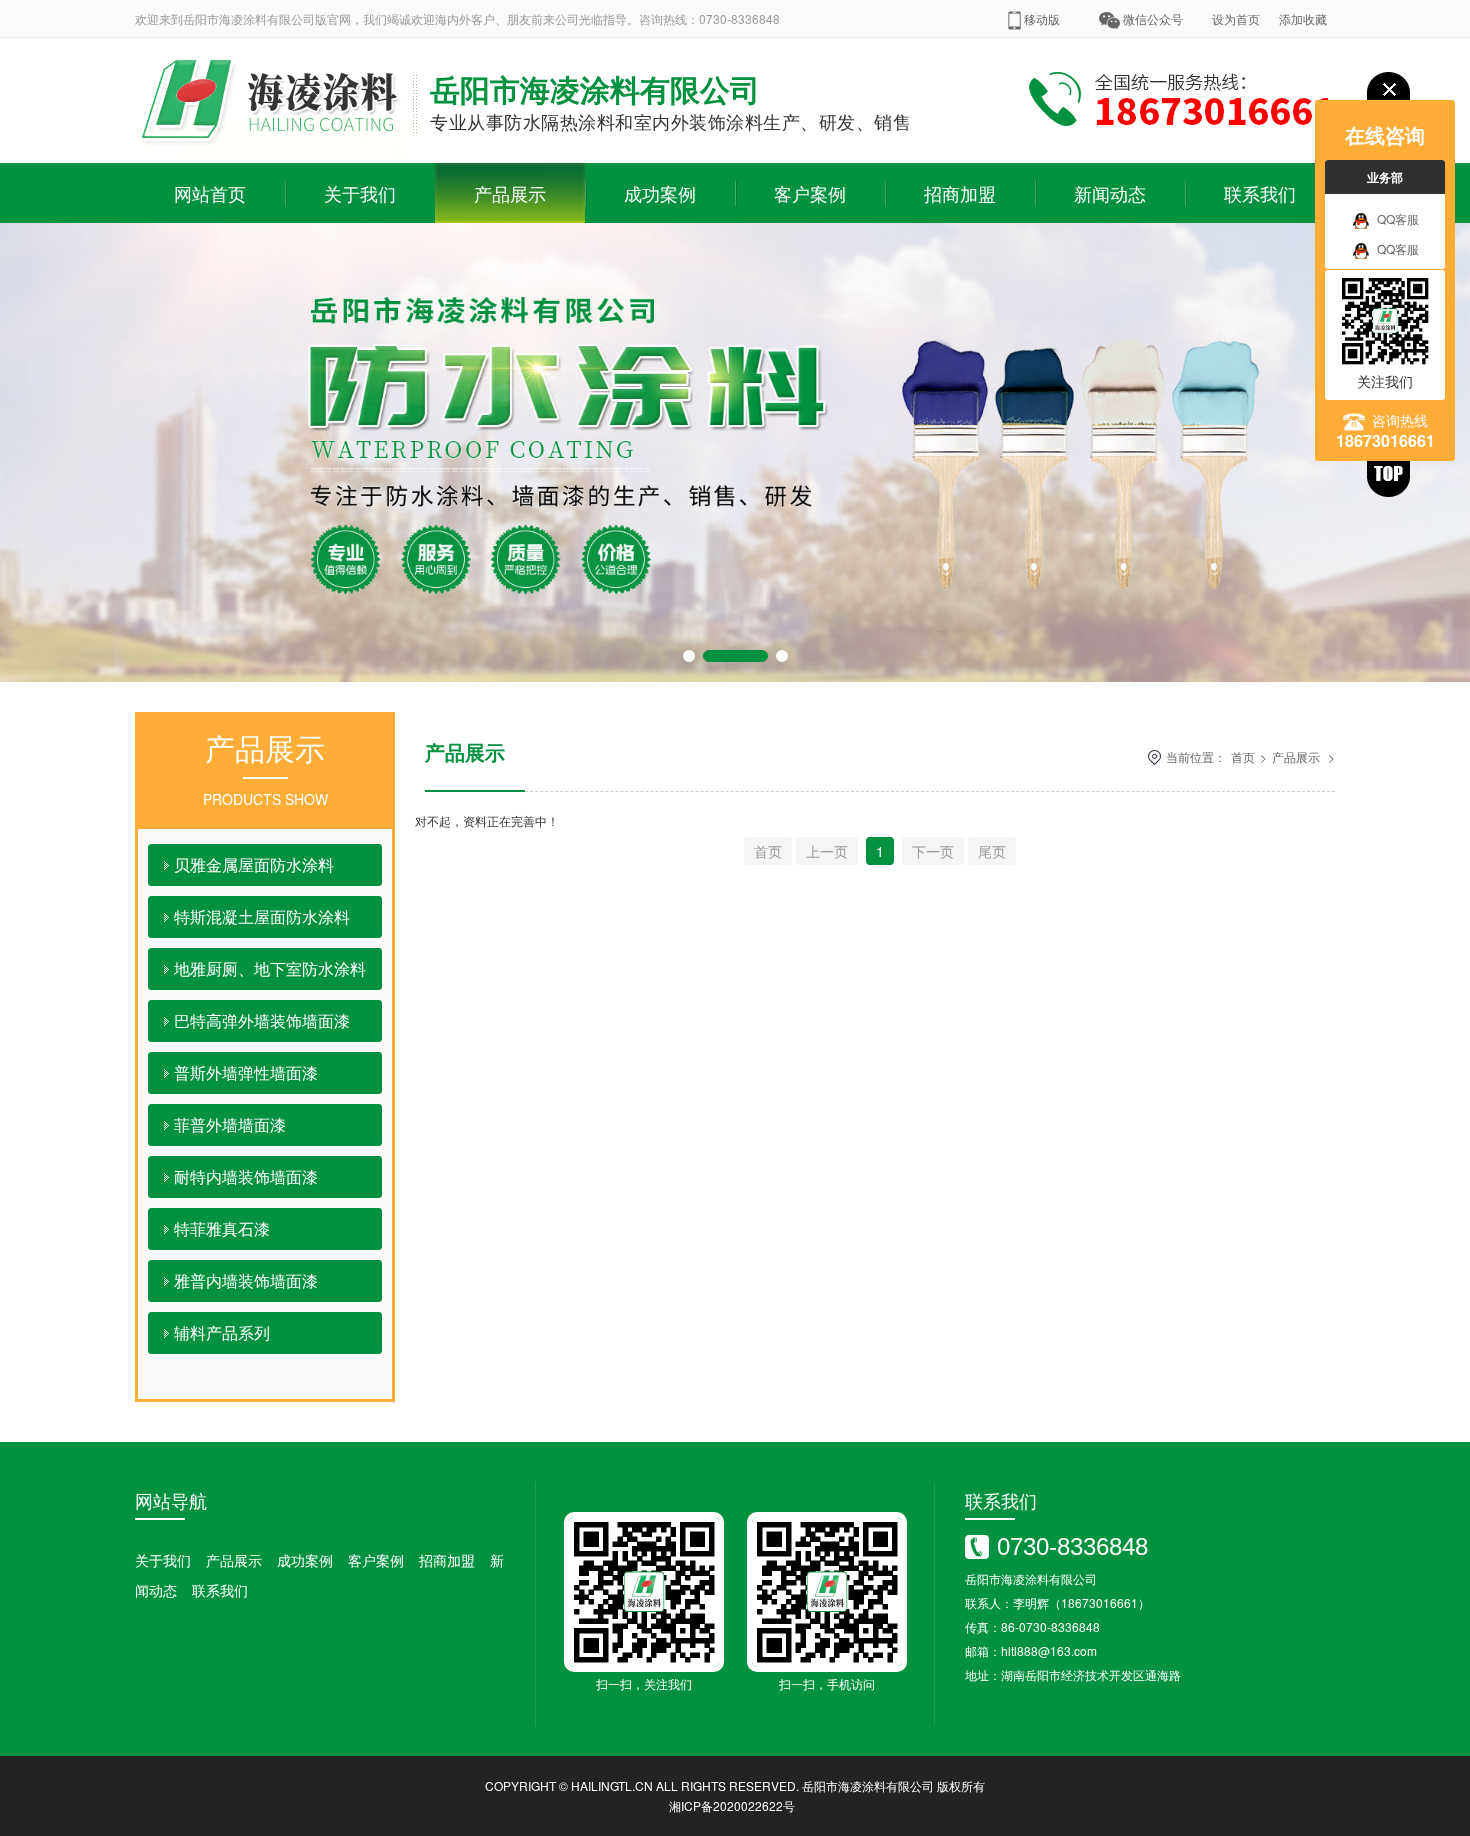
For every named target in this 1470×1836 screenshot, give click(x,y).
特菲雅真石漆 (222, 1228)
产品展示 (510, 193)
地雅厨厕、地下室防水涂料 (270, 968)
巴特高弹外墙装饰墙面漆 (262, 1020)
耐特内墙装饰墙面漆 (246, 1176)
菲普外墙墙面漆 (230, 1124)
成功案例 (660, 193)
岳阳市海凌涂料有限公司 (868, 1785)
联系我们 (1260, 193)
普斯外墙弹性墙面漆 (246, 1072)
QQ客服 (1398, 218)
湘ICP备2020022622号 (732, 1805)
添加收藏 (1303, 18)
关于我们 (360, 193)
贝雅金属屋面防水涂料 (254, 864)
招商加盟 (960, 193)
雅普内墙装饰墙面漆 (246, 1280)
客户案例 (810, 193)
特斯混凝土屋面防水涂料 (262, 916)
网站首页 (210, 193)
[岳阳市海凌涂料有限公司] (270, 157)
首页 (1243, 756)
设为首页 (1236, 18)
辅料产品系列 (222, 1332)
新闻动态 (1110, 193)
